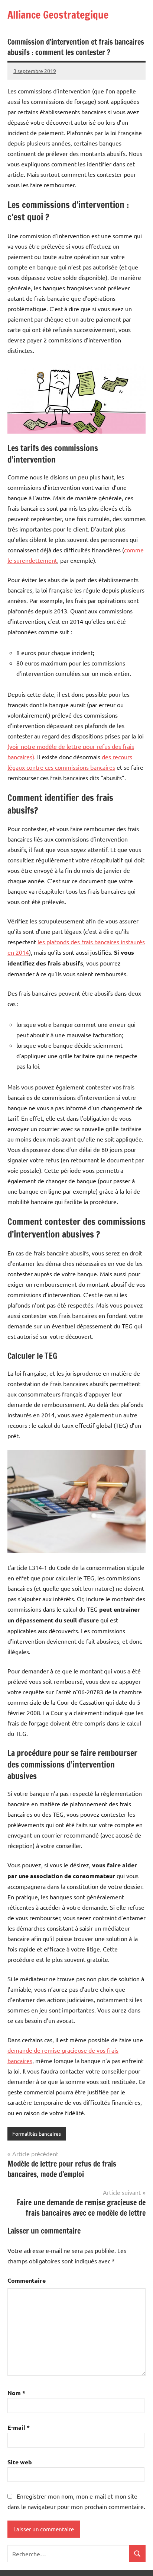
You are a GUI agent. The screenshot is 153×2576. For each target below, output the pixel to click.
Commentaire (27, 2280)
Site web (20, 2462)
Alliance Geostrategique (58, 15)
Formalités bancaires (37, 2133)
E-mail (19, 2427)
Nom (16, 2393)
